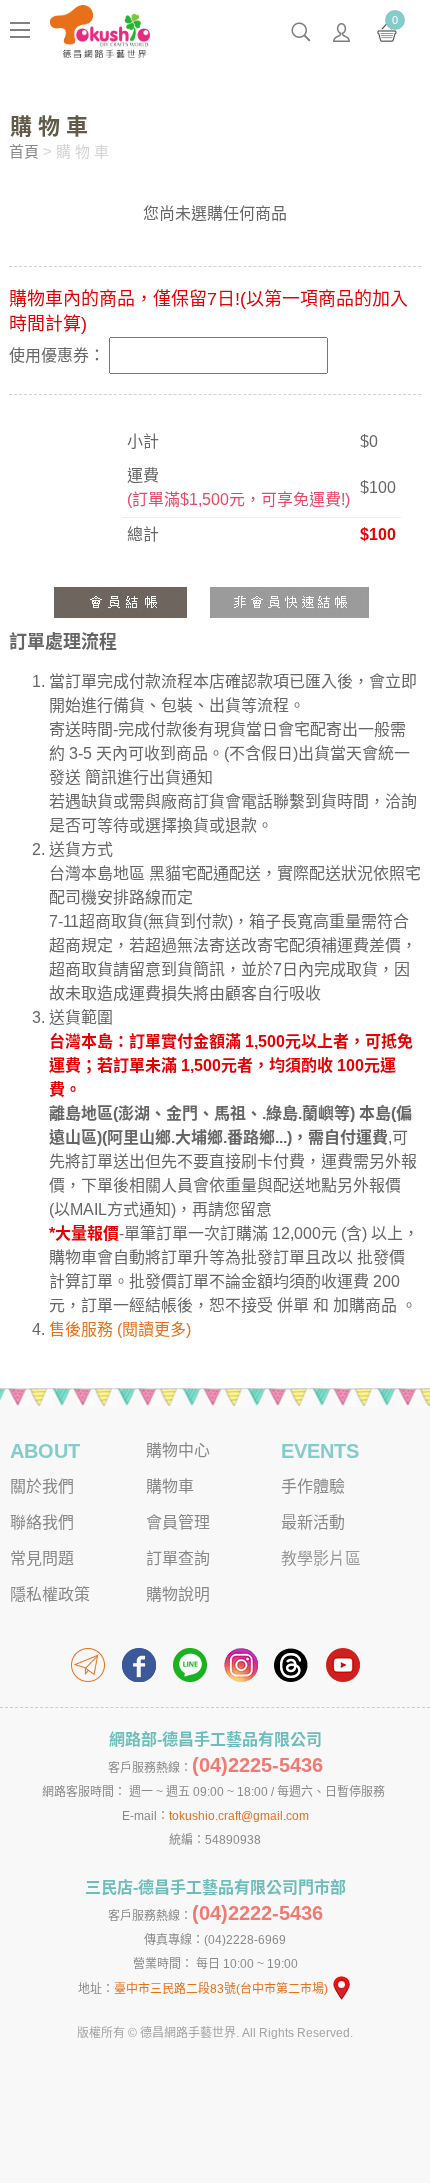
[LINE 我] (190, 1665)
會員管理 (178, 1522)
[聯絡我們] (88, 1665)
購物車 (170, 1486)
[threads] (292, 1665)
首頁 (24, 151)
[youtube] (343, 1665)
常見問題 (42, 1558)
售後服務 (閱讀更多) (120, 1329)
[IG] (241, 1665)
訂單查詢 (178, 1558)
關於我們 (42, 1486)
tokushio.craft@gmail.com (239, 1816)
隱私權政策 (50, 1594)
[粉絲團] (139, 1665)
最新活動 (313, 1522)
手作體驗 (313, 1486)
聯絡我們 (42, 1522)
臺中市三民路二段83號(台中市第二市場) (221, 1989)
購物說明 (178, 1594)
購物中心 (178, 1450)
